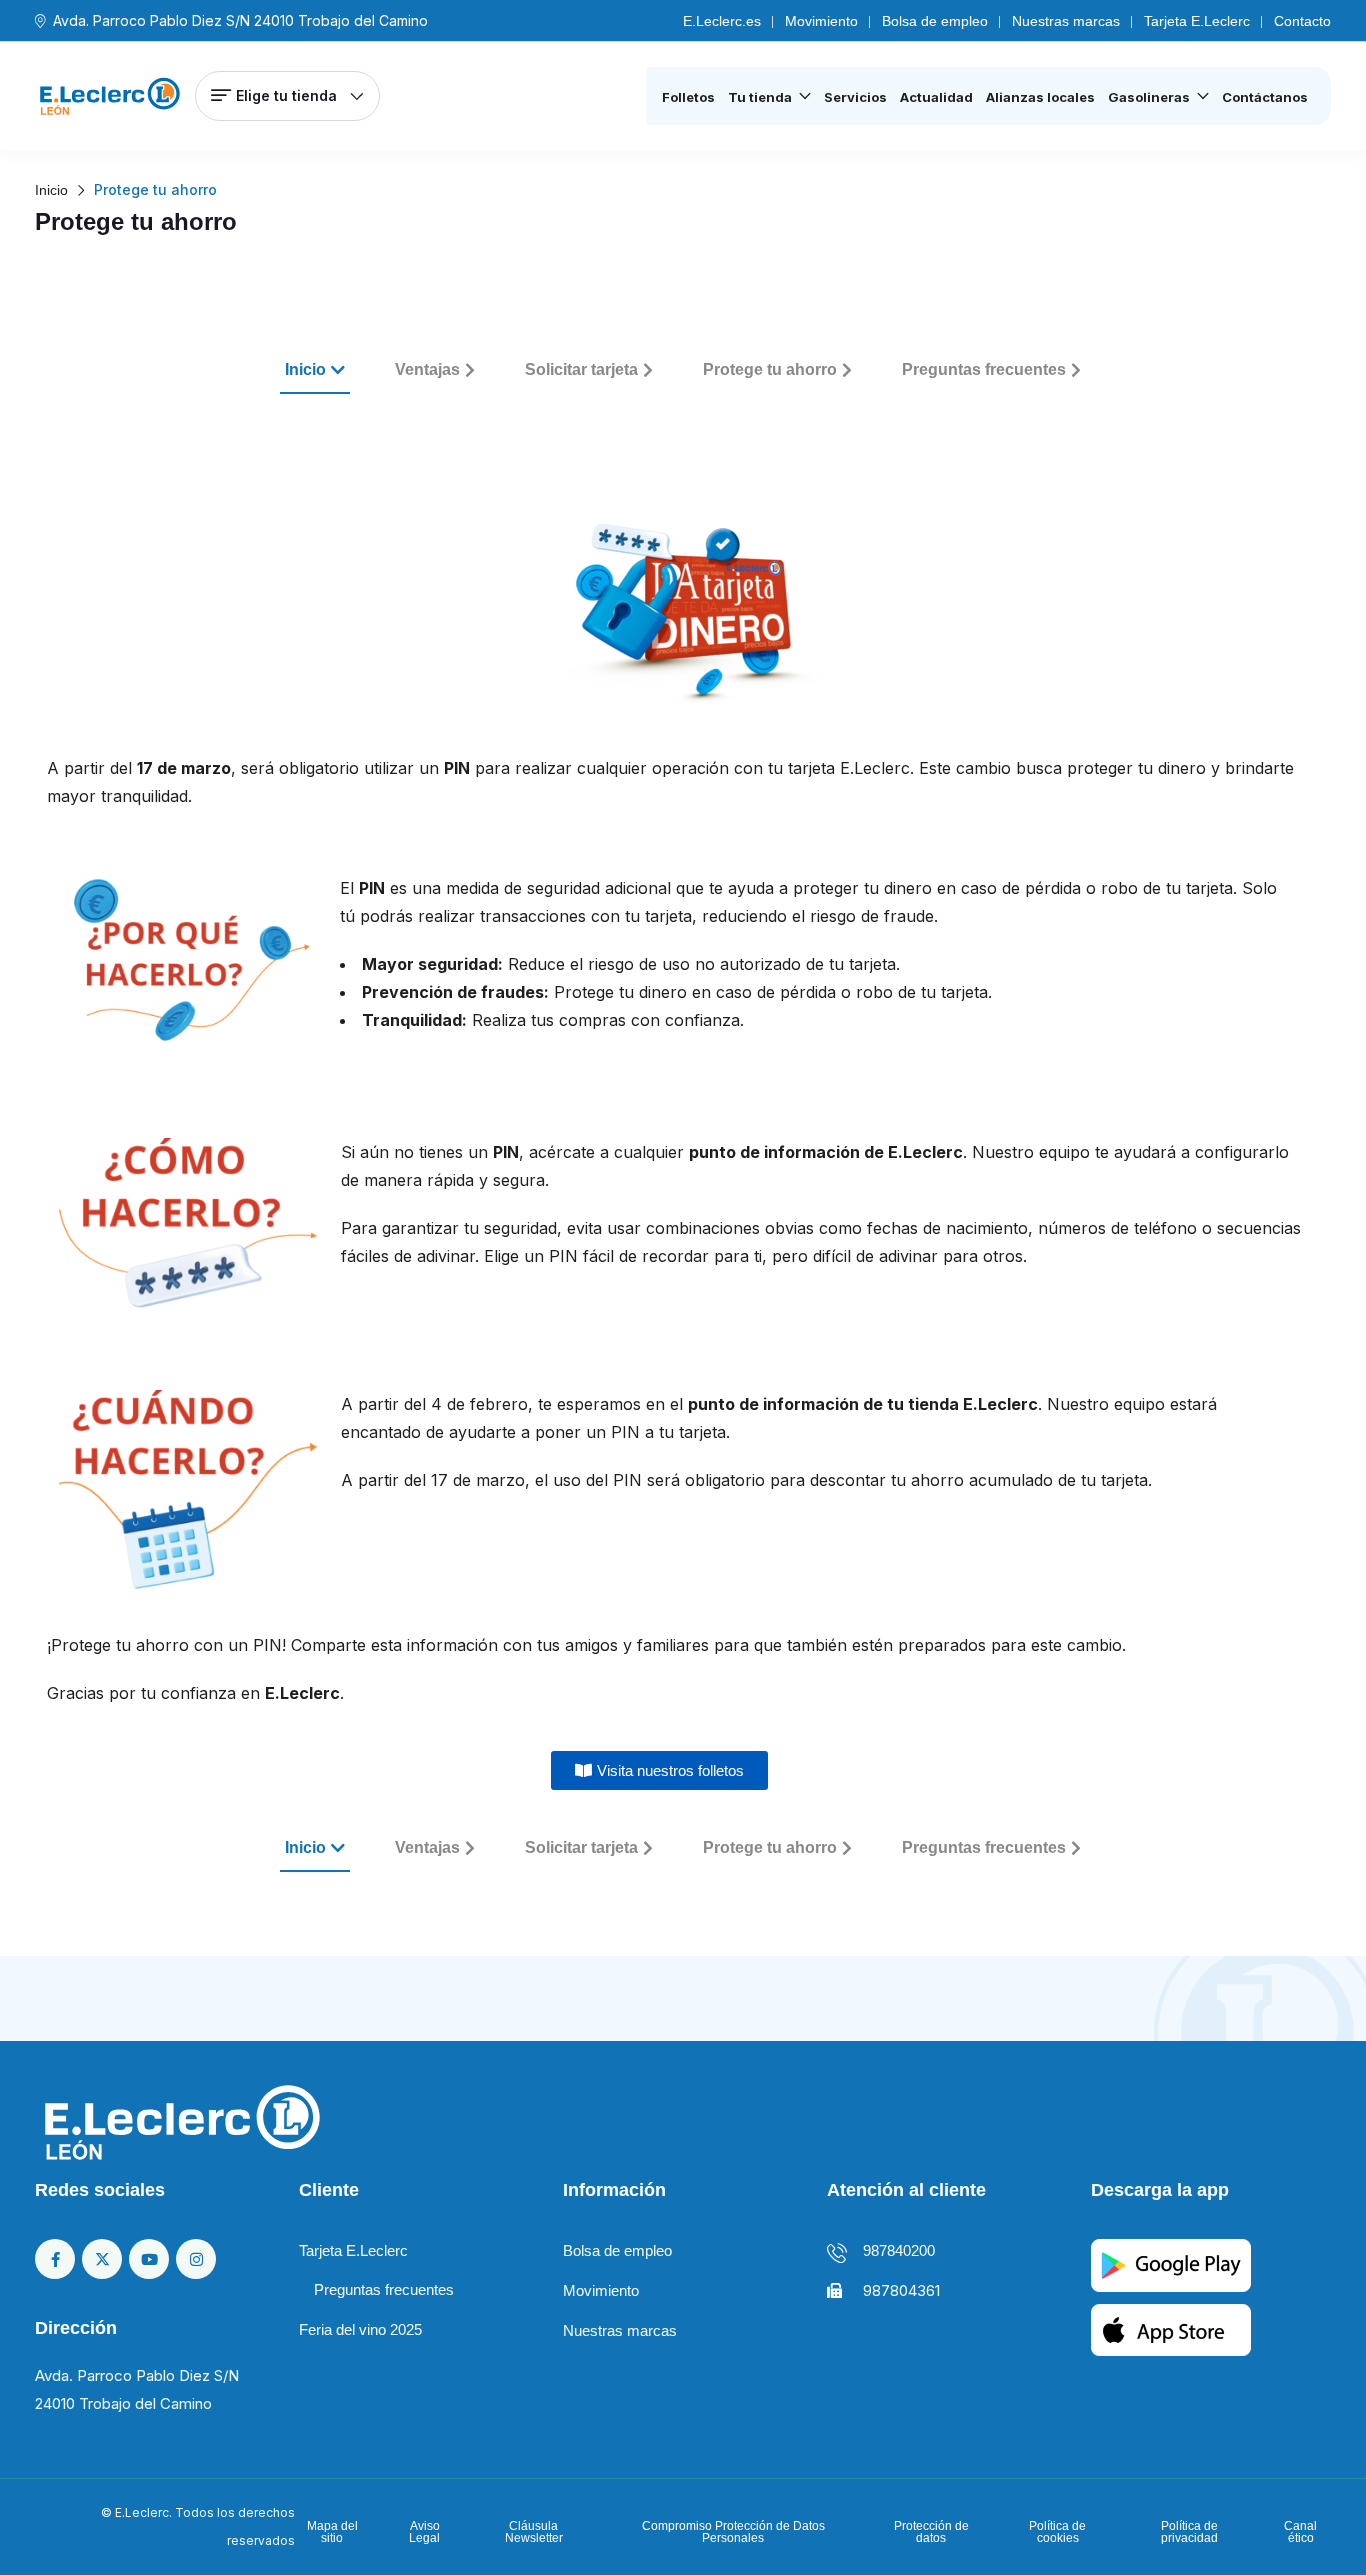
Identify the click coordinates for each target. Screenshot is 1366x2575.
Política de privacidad (1189, 2532)
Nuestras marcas (1066, 21)
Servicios (855, 97)
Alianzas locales (1040, 97)
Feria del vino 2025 (360, 2329)
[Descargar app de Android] (1171, 2264)
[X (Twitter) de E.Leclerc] (102, 2259)
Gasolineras (1149, 97)
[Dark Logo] (110, 96)
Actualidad (936, 97)
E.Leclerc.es (722, 21)
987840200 (899, 2250)
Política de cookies (1057, 2532)
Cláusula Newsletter (534, 2532)
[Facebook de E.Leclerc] (55, 2259)
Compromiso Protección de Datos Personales (733, 2532)
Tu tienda (760, 97)
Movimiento (821, 21)
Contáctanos (1265, 97)
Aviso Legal (424, 2532)
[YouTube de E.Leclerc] (149, 2259)
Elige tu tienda (286, 95)
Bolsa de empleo (935, 21)
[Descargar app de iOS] (1171, 2328)
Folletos (688, 97)
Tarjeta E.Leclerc (1197, 21)
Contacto (1302, 21)
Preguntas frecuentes (384, 2289)
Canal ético (1300, 2532)
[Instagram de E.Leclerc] (196, 2259)
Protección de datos (931, 2532)
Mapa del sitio (332, 2532)
